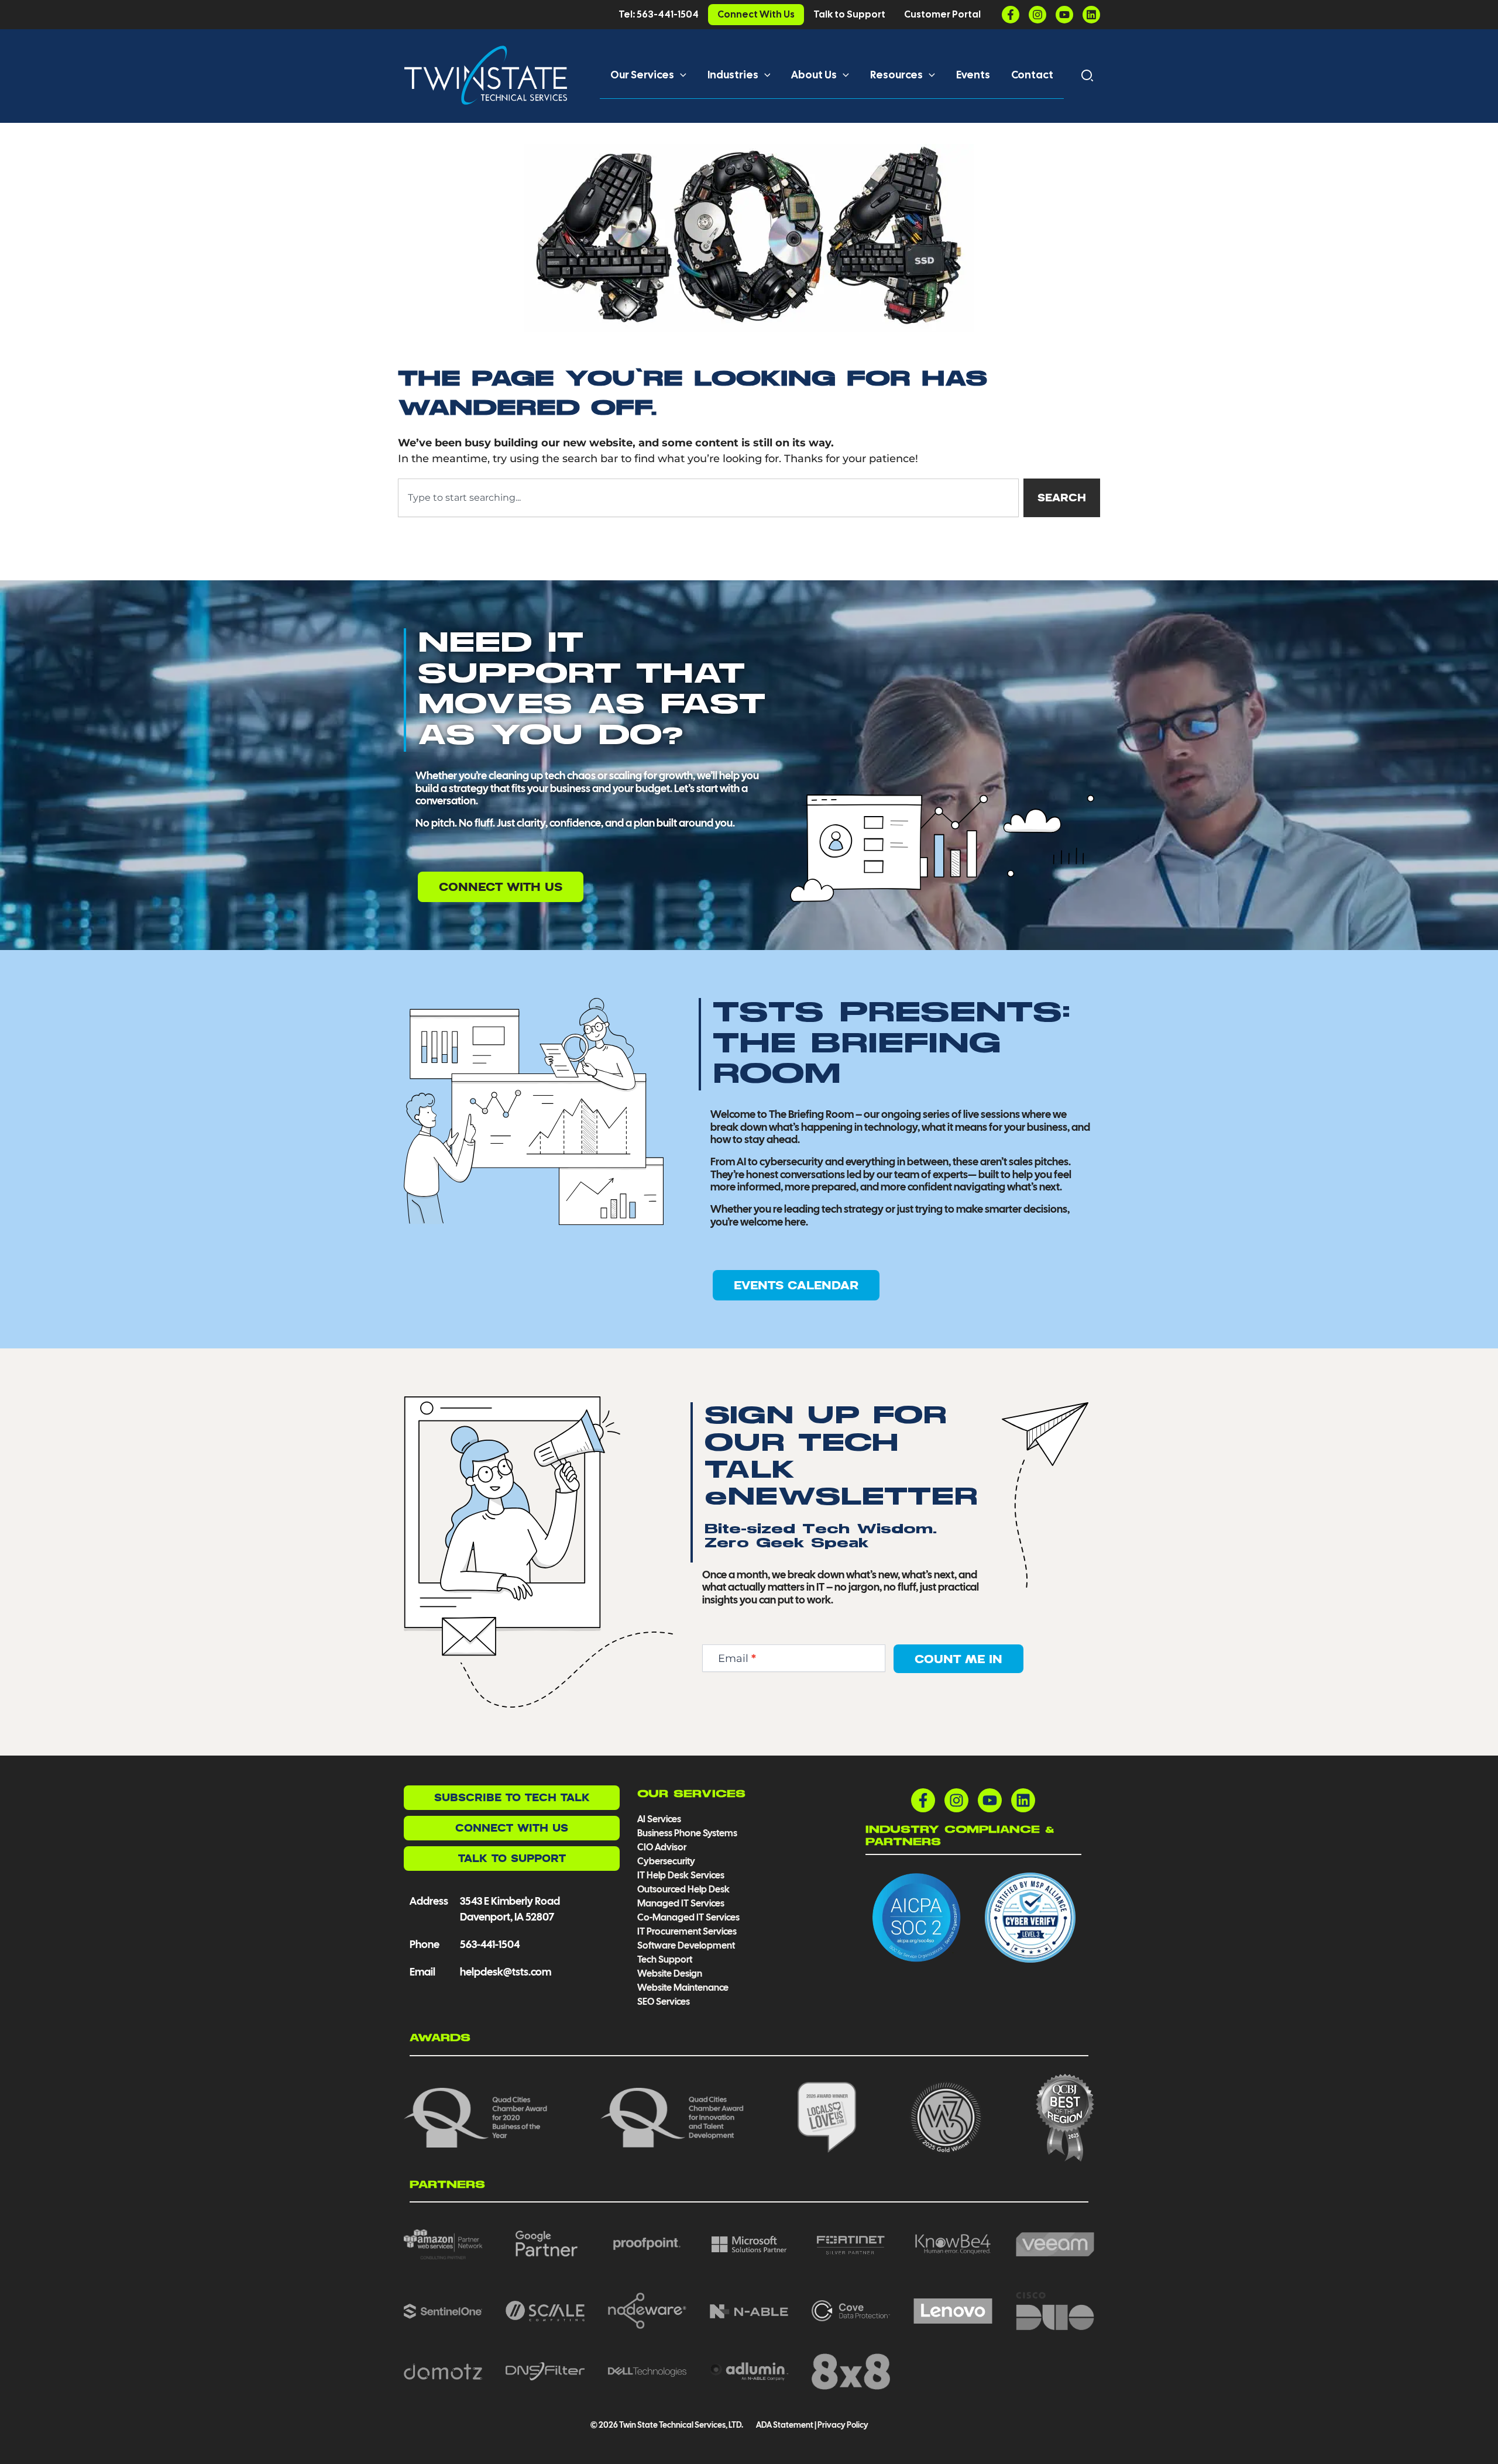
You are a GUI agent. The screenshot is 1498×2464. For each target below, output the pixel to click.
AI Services (659, 1819)
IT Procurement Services (688, 1931)
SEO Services (664, 2002)
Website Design (670, 1973)
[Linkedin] (1091, 15)
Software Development (686, 1945)
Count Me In (958, 1659)
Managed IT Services (681, 1903)
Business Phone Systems (687, 1833)
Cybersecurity (666, 1861)
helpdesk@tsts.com (506, 1972)
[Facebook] (1011, 15)
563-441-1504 (490, 1944)
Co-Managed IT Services (688, 1917)
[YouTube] (1064, 15)
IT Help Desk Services (681, 1875)
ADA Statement (784, 2425)
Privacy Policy (843, 2425)
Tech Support (665, 1959)
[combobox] (708, 498)
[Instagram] (1037, 15)
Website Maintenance (683, 1988)
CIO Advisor (662, 1847)
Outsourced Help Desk (683, 1889)
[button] (680, 75)
